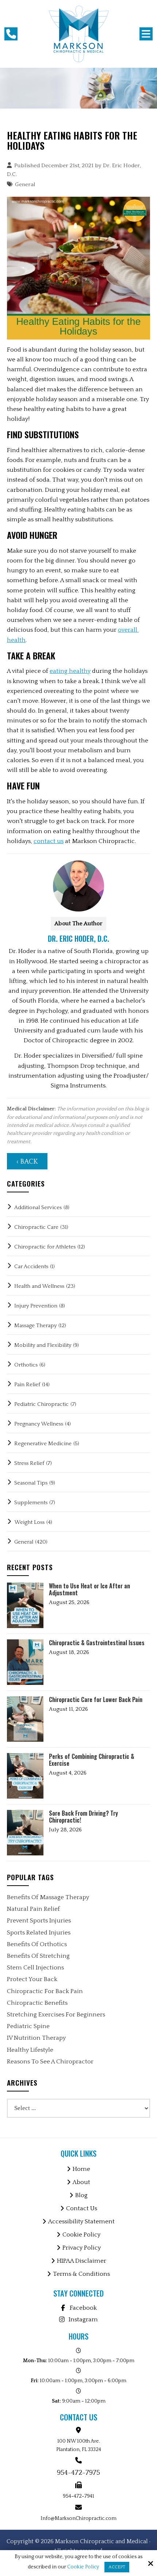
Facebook (83, 2308)
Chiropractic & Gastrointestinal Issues (97, 1643)
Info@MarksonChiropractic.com (78, 2518)
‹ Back (27, 1162)
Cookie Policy (83, 2567)
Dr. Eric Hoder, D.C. (78, 938)
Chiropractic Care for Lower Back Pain (96, 1700)
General (25, 185)
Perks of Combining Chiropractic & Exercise (92, 1760)
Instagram (83, 2320)
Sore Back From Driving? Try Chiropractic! (83, 1817)
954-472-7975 (78, 2473)
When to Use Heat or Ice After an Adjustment (89, 1589)
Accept (117, 2567)
